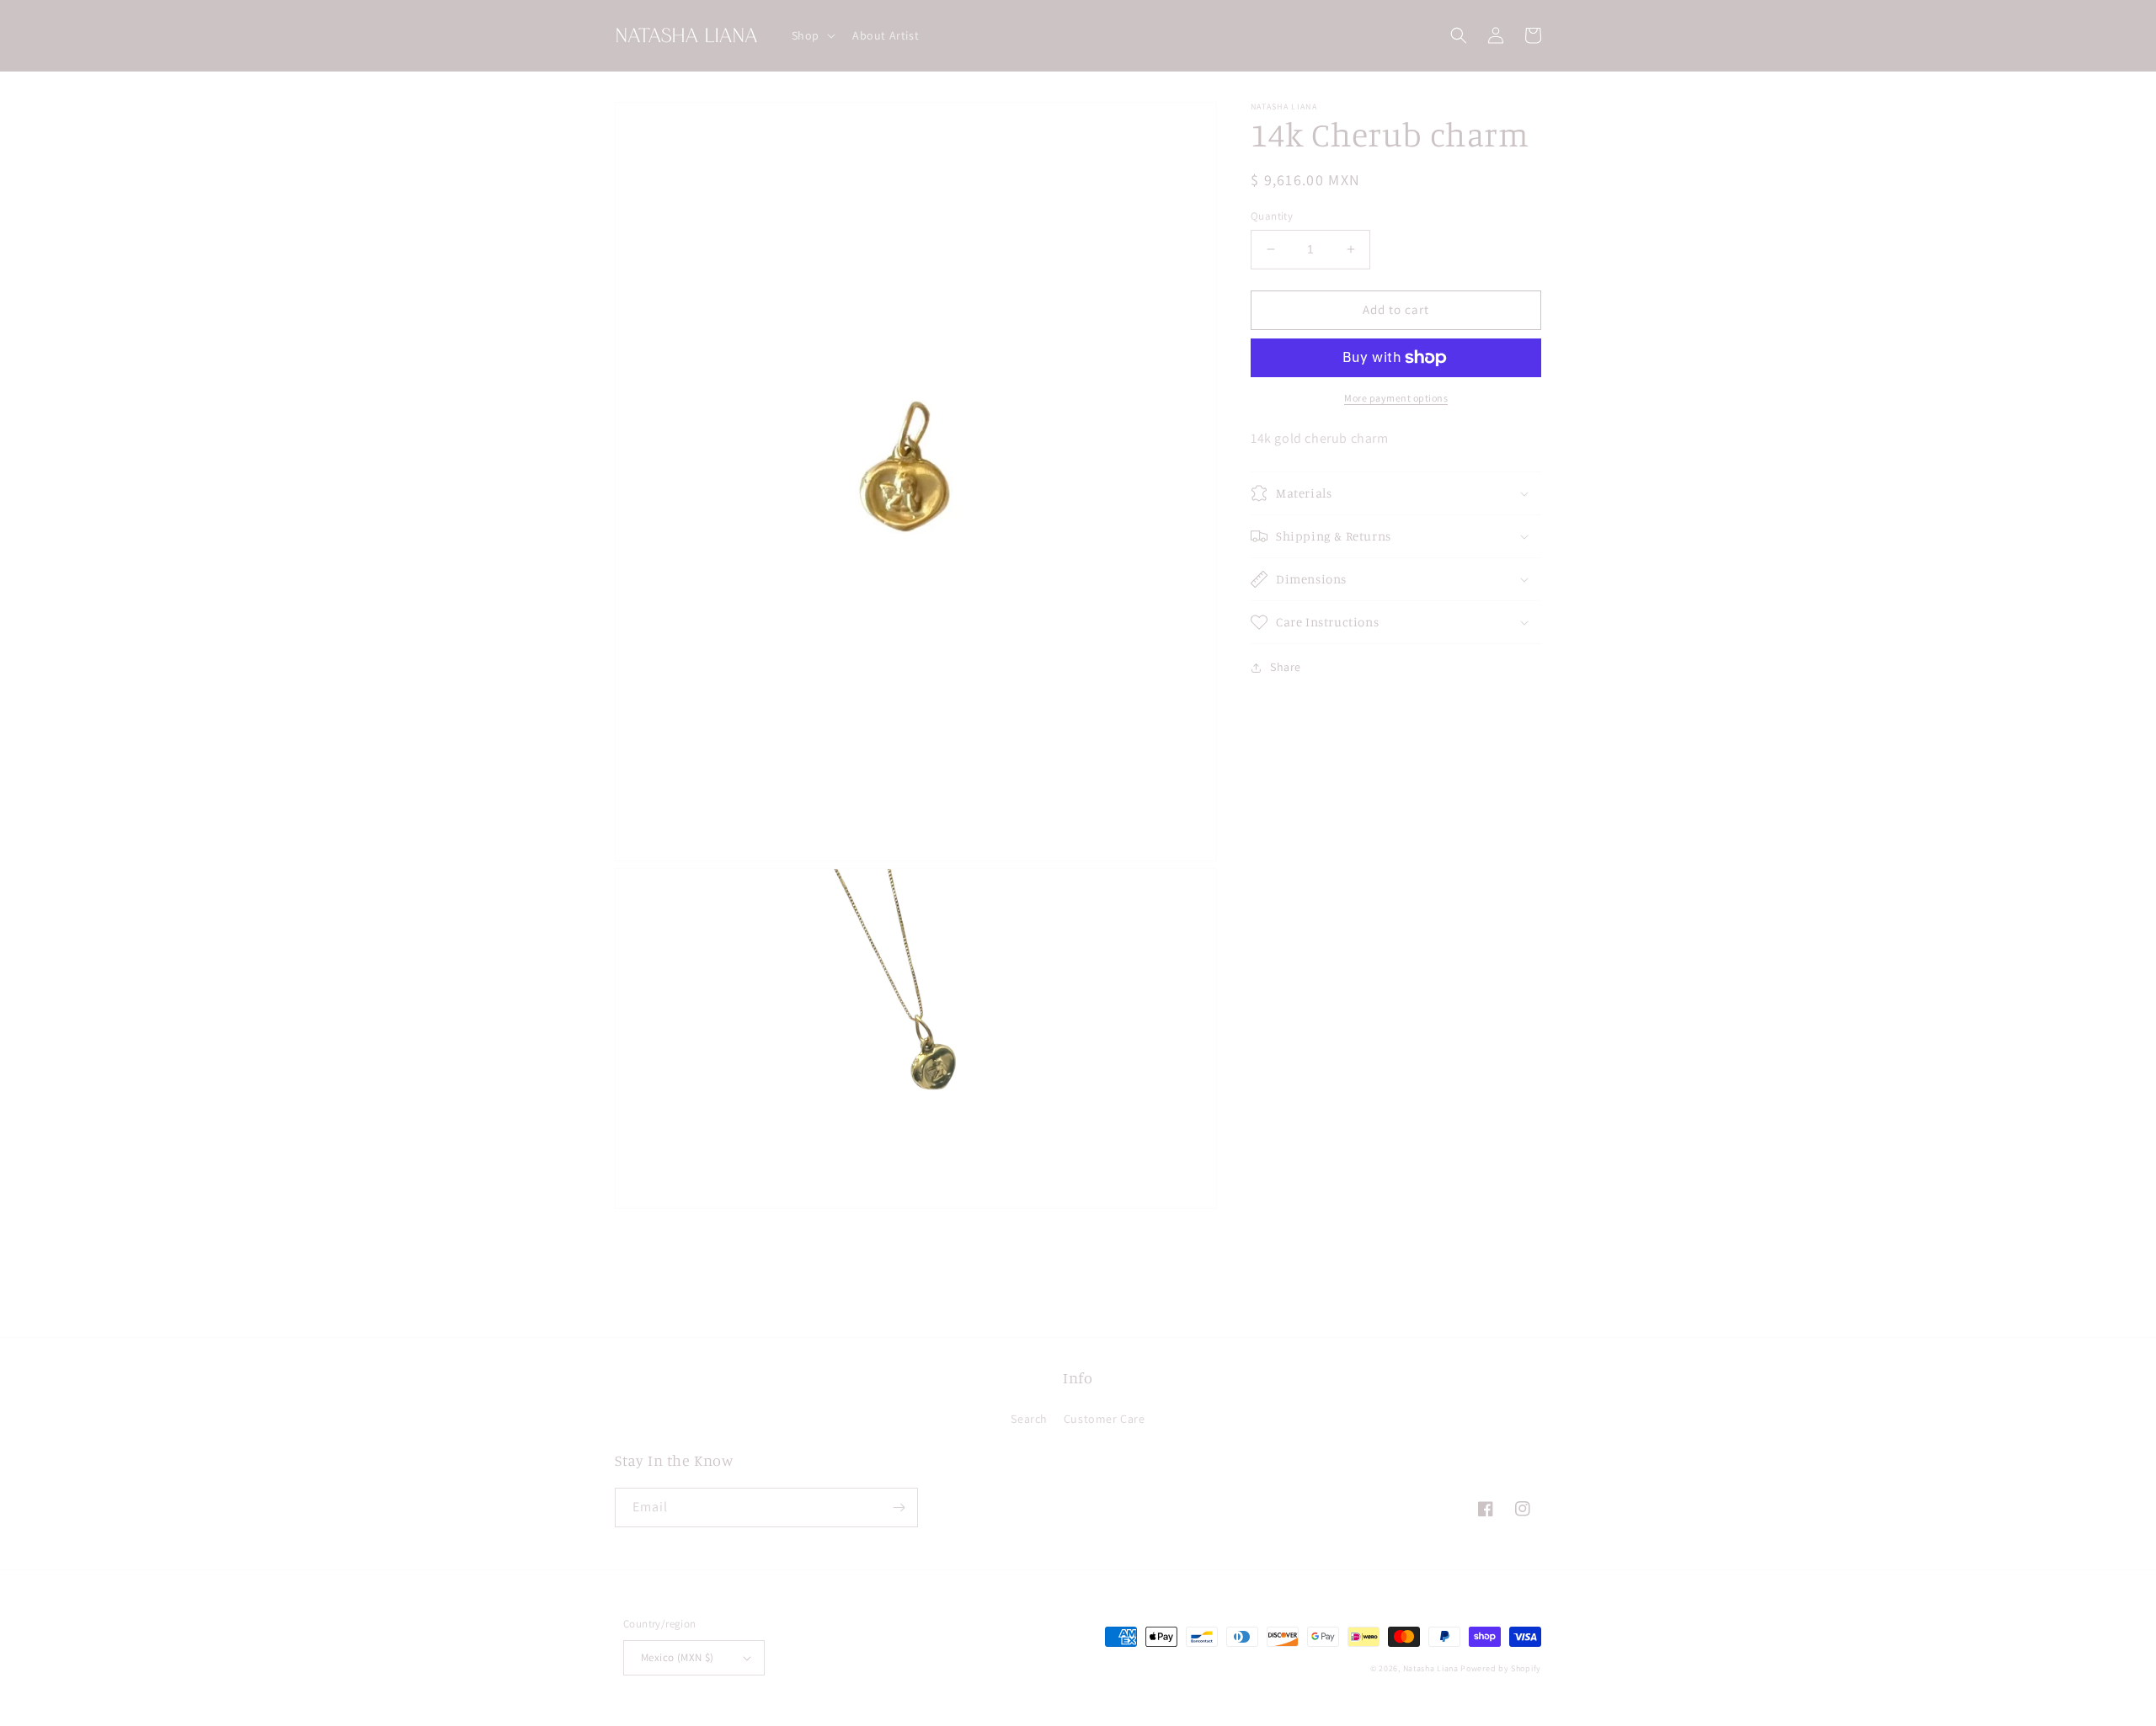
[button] (812, 35)
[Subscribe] (899, 1508)
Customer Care (1105, 1419)
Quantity (1272, 216)
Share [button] (1286, 667)
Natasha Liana (1431, 1668)
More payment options (1396, 398)
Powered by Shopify (1501, 1668)
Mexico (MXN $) (678, 1657)
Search (1029, 1419)
